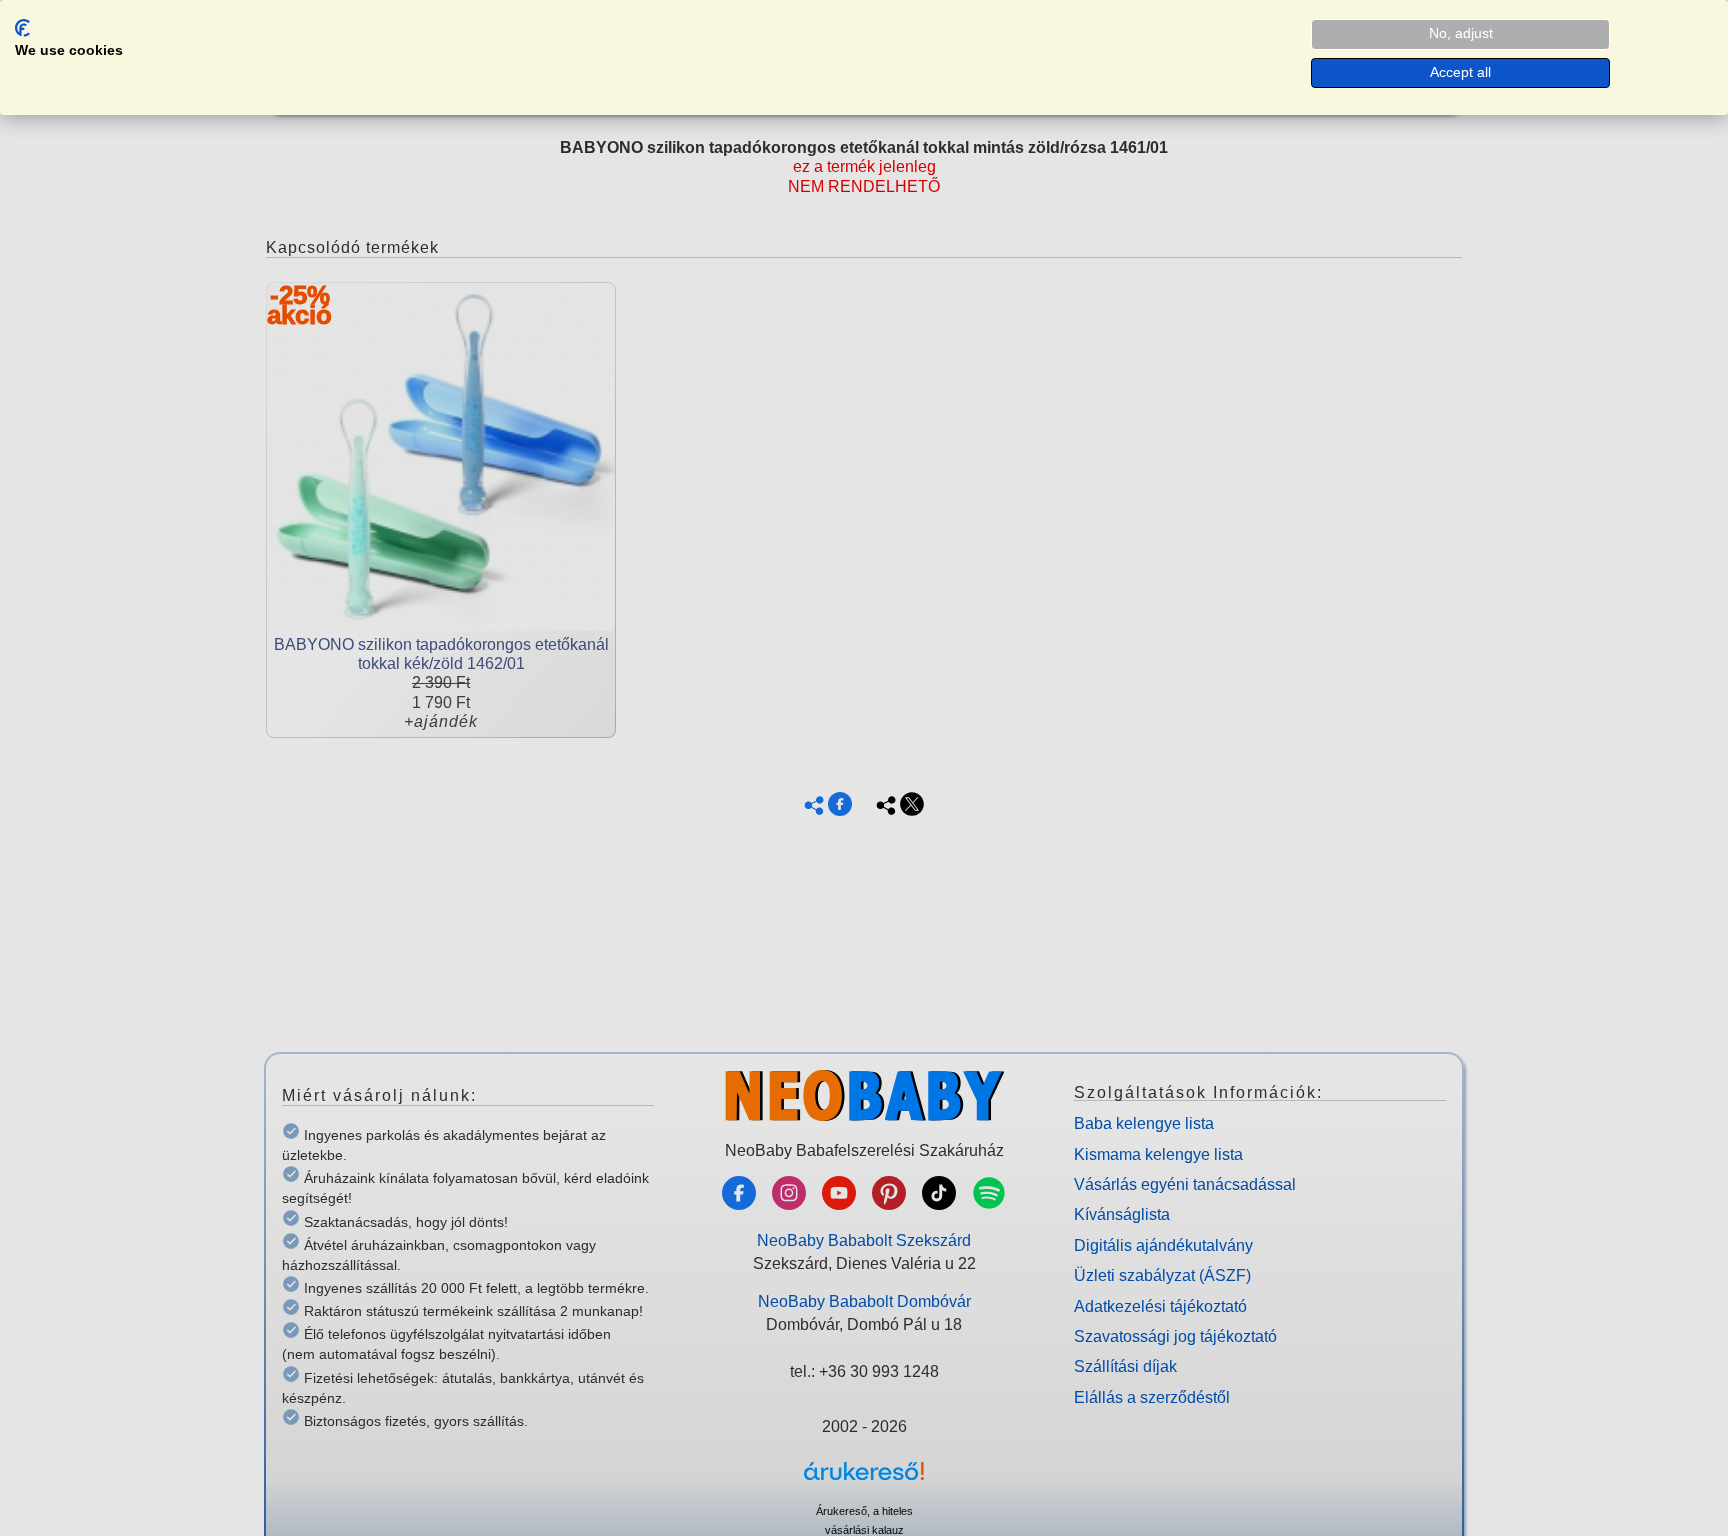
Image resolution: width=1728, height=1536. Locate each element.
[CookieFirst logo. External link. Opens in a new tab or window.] (22, 28)
